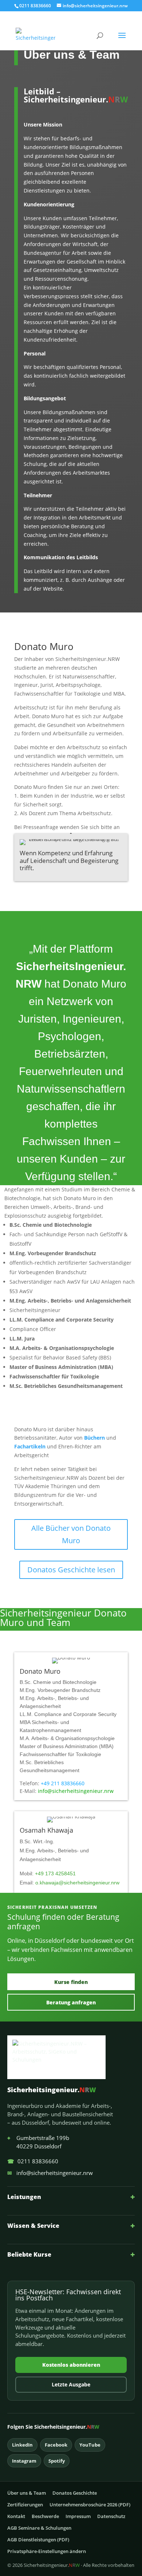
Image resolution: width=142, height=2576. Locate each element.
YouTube (90, 2445)
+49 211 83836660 (63, 1783)
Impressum (78, 2516)
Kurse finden (71, 1982)
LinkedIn (22, 2445)
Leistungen (71, 2197)
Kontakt (16, 2516)
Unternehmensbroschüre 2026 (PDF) (90, 2505)
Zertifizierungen (25, 2505)
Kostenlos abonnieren (71, 2365)
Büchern (94, 1438)
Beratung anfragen (71, 2002)
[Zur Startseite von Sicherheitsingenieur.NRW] (71, 2057)
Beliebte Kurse (71, 2254)
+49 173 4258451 (55, 1873)
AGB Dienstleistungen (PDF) (38, 2540)
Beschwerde (45, 2516)
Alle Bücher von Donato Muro (71, 1534)
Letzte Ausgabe (71, 2384)
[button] (122, 40)
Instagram (24, 2461)
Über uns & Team (27, 2493)
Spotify (57, 2461)
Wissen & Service (71, 2225)
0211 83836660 (33, 2161)
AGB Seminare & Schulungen (39, 2528)
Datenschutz (111, 2516)
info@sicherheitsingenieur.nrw (76, 1791)
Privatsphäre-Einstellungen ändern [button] (47, 2551)
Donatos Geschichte (75, 2493)
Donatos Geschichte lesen (71, 1570)
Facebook (56, 2445)
